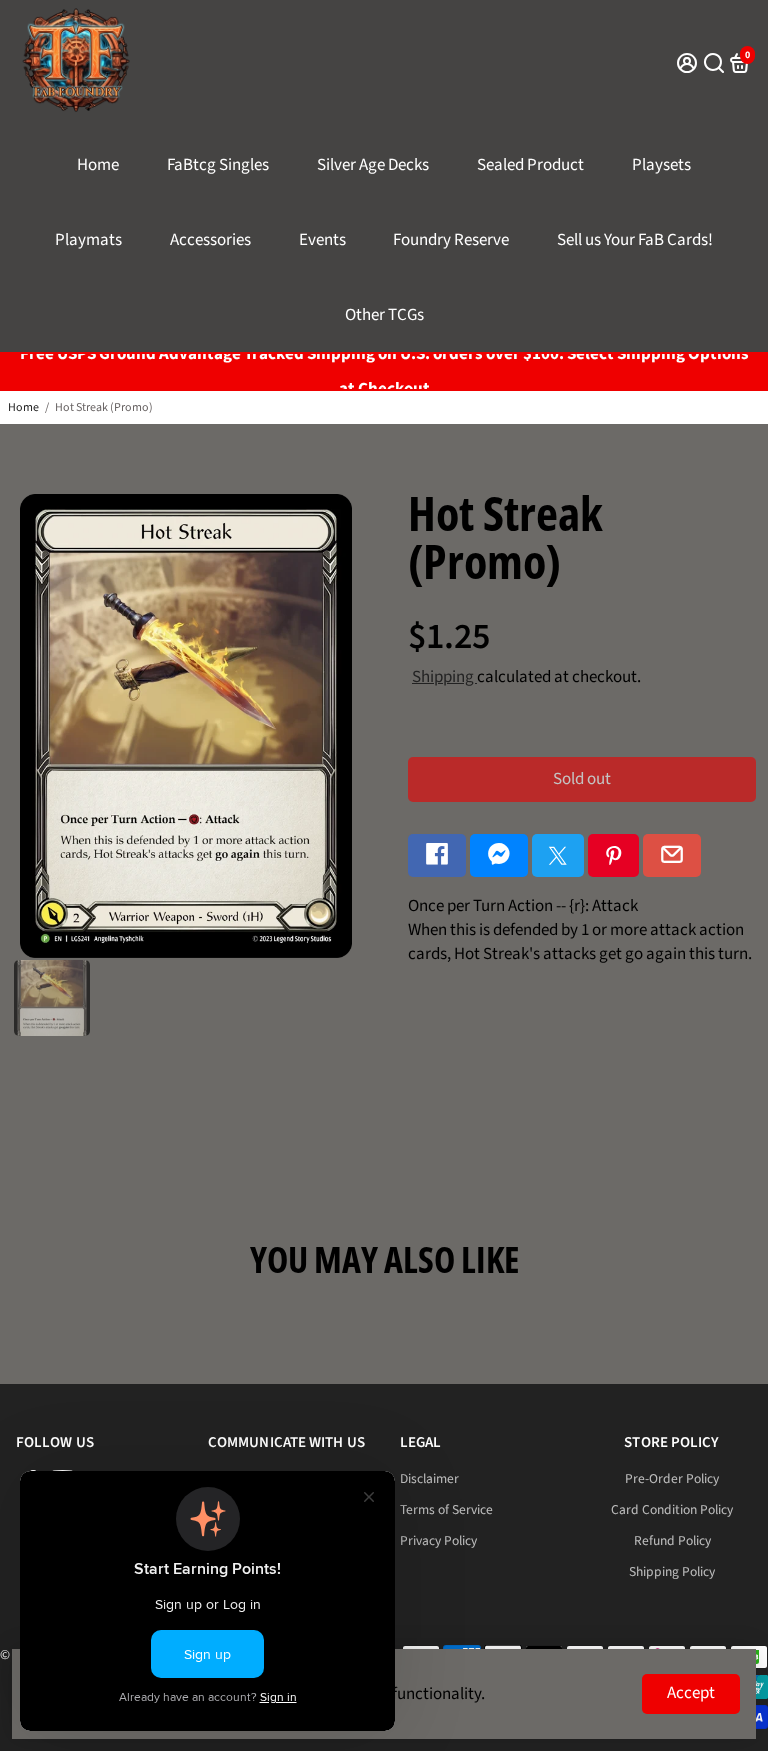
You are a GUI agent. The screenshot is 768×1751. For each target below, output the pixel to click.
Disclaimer (429, 1478)
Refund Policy (672, 1540)
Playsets (661, 165)
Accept (691, 1693)
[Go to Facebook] (437, 855)
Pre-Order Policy (672, 1478)
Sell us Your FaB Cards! (635, 240)
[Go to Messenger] (499, 855)
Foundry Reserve (451, 240)
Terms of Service (446, 1509)
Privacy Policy (438, 1540)
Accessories (210, 240)
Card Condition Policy (672, 1509)
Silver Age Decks (373, 165)
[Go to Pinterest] (614, 855)
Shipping (444, 677)
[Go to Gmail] (672, 855)
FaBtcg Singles (218, 165)
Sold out (582, 779)
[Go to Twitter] (558, 855)
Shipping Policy (672, 1571)
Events (322, 240)
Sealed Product (530, 165)
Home (98, 165)
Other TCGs (384, 315)
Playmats (88, 240)
